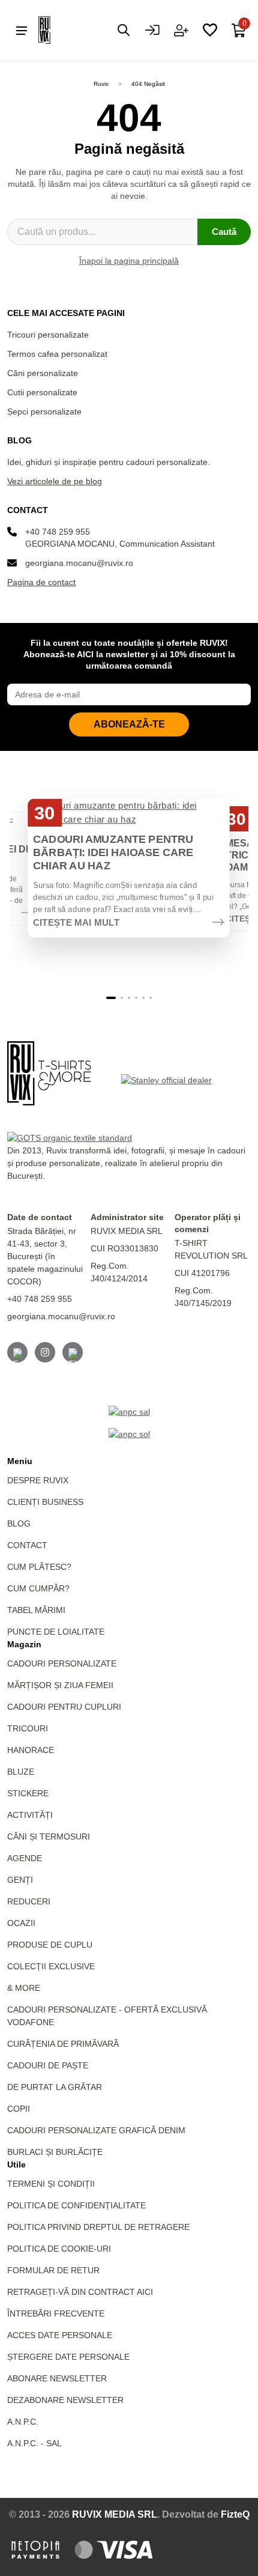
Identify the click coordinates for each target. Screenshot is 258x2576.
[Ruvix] (62, 30)
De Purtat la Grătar (55, 2087)
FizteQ (235, 2514)
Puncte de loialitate (56, 1632)
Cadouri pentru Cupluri (64, 1707)
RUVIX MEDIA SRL (115, 2514)
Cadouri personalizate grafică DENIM (96, 2130)
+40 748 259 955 (58, 532)
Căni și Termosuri (49, 1836)
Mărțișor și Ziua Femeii (60, 1685)
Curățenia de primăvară (63, 2044)
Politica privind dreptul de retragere (98, 2227)
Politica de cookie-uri (59, 2249)
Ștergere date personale (68, 2357)
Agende (25, 1858)
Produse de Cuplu (50, 1945)
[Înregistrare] (181, 30)
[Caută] (124, 30)
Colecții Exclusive (51, 1966)
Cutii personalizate (42, 392)
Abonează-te (129, 724)
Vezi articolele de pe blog (55, 481)
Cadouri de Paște (48, 2065)
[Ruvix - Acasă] (49, 1073)
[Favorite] (210, 30)
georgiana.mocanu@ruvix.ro (79, 563)
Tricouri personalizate (48, 335)
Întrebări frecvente (56, 2313)
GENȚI (20, 1880)
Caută (224, 232)
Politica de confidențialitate (76, 2205)
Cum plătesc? (39, 1567)
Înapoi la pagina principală (129, 261)
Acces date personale (60, 2335)
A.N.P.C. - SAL (34, 2443)
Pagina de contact (41, 582)
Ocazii (21, 1923)
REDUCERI (29, 1901)
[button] (111, 998)
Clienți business (45, 1502)
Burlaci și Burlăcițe (55, 2152)
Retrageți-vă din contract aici (80, 2292)
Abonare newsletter (57, 2378)
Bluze (21, 1772)
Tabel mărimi (36, 1610)
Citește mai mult (76, 923)
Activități (30, 1815)
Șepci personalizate (44, 412)
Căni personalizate (43, 373)
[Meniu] (22, 30)
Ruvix (101, 84)
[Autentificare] (152, 30)
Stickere (28, 1793)
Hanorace (31, 1750)
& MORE (24, 1988)
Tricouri (28, 1728)
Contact (27, 1545)
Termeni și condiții (51, 2184)
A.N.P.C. (23, 2422)
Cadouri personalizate (62, 1663)
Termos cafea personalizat (57, 354)
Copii (19, 2109)
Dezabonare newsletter (65, 2400)
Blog (19, 1523)
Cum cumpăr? (38, 1588)
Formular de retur (53, 2270)
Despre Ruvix (38, 1480)
